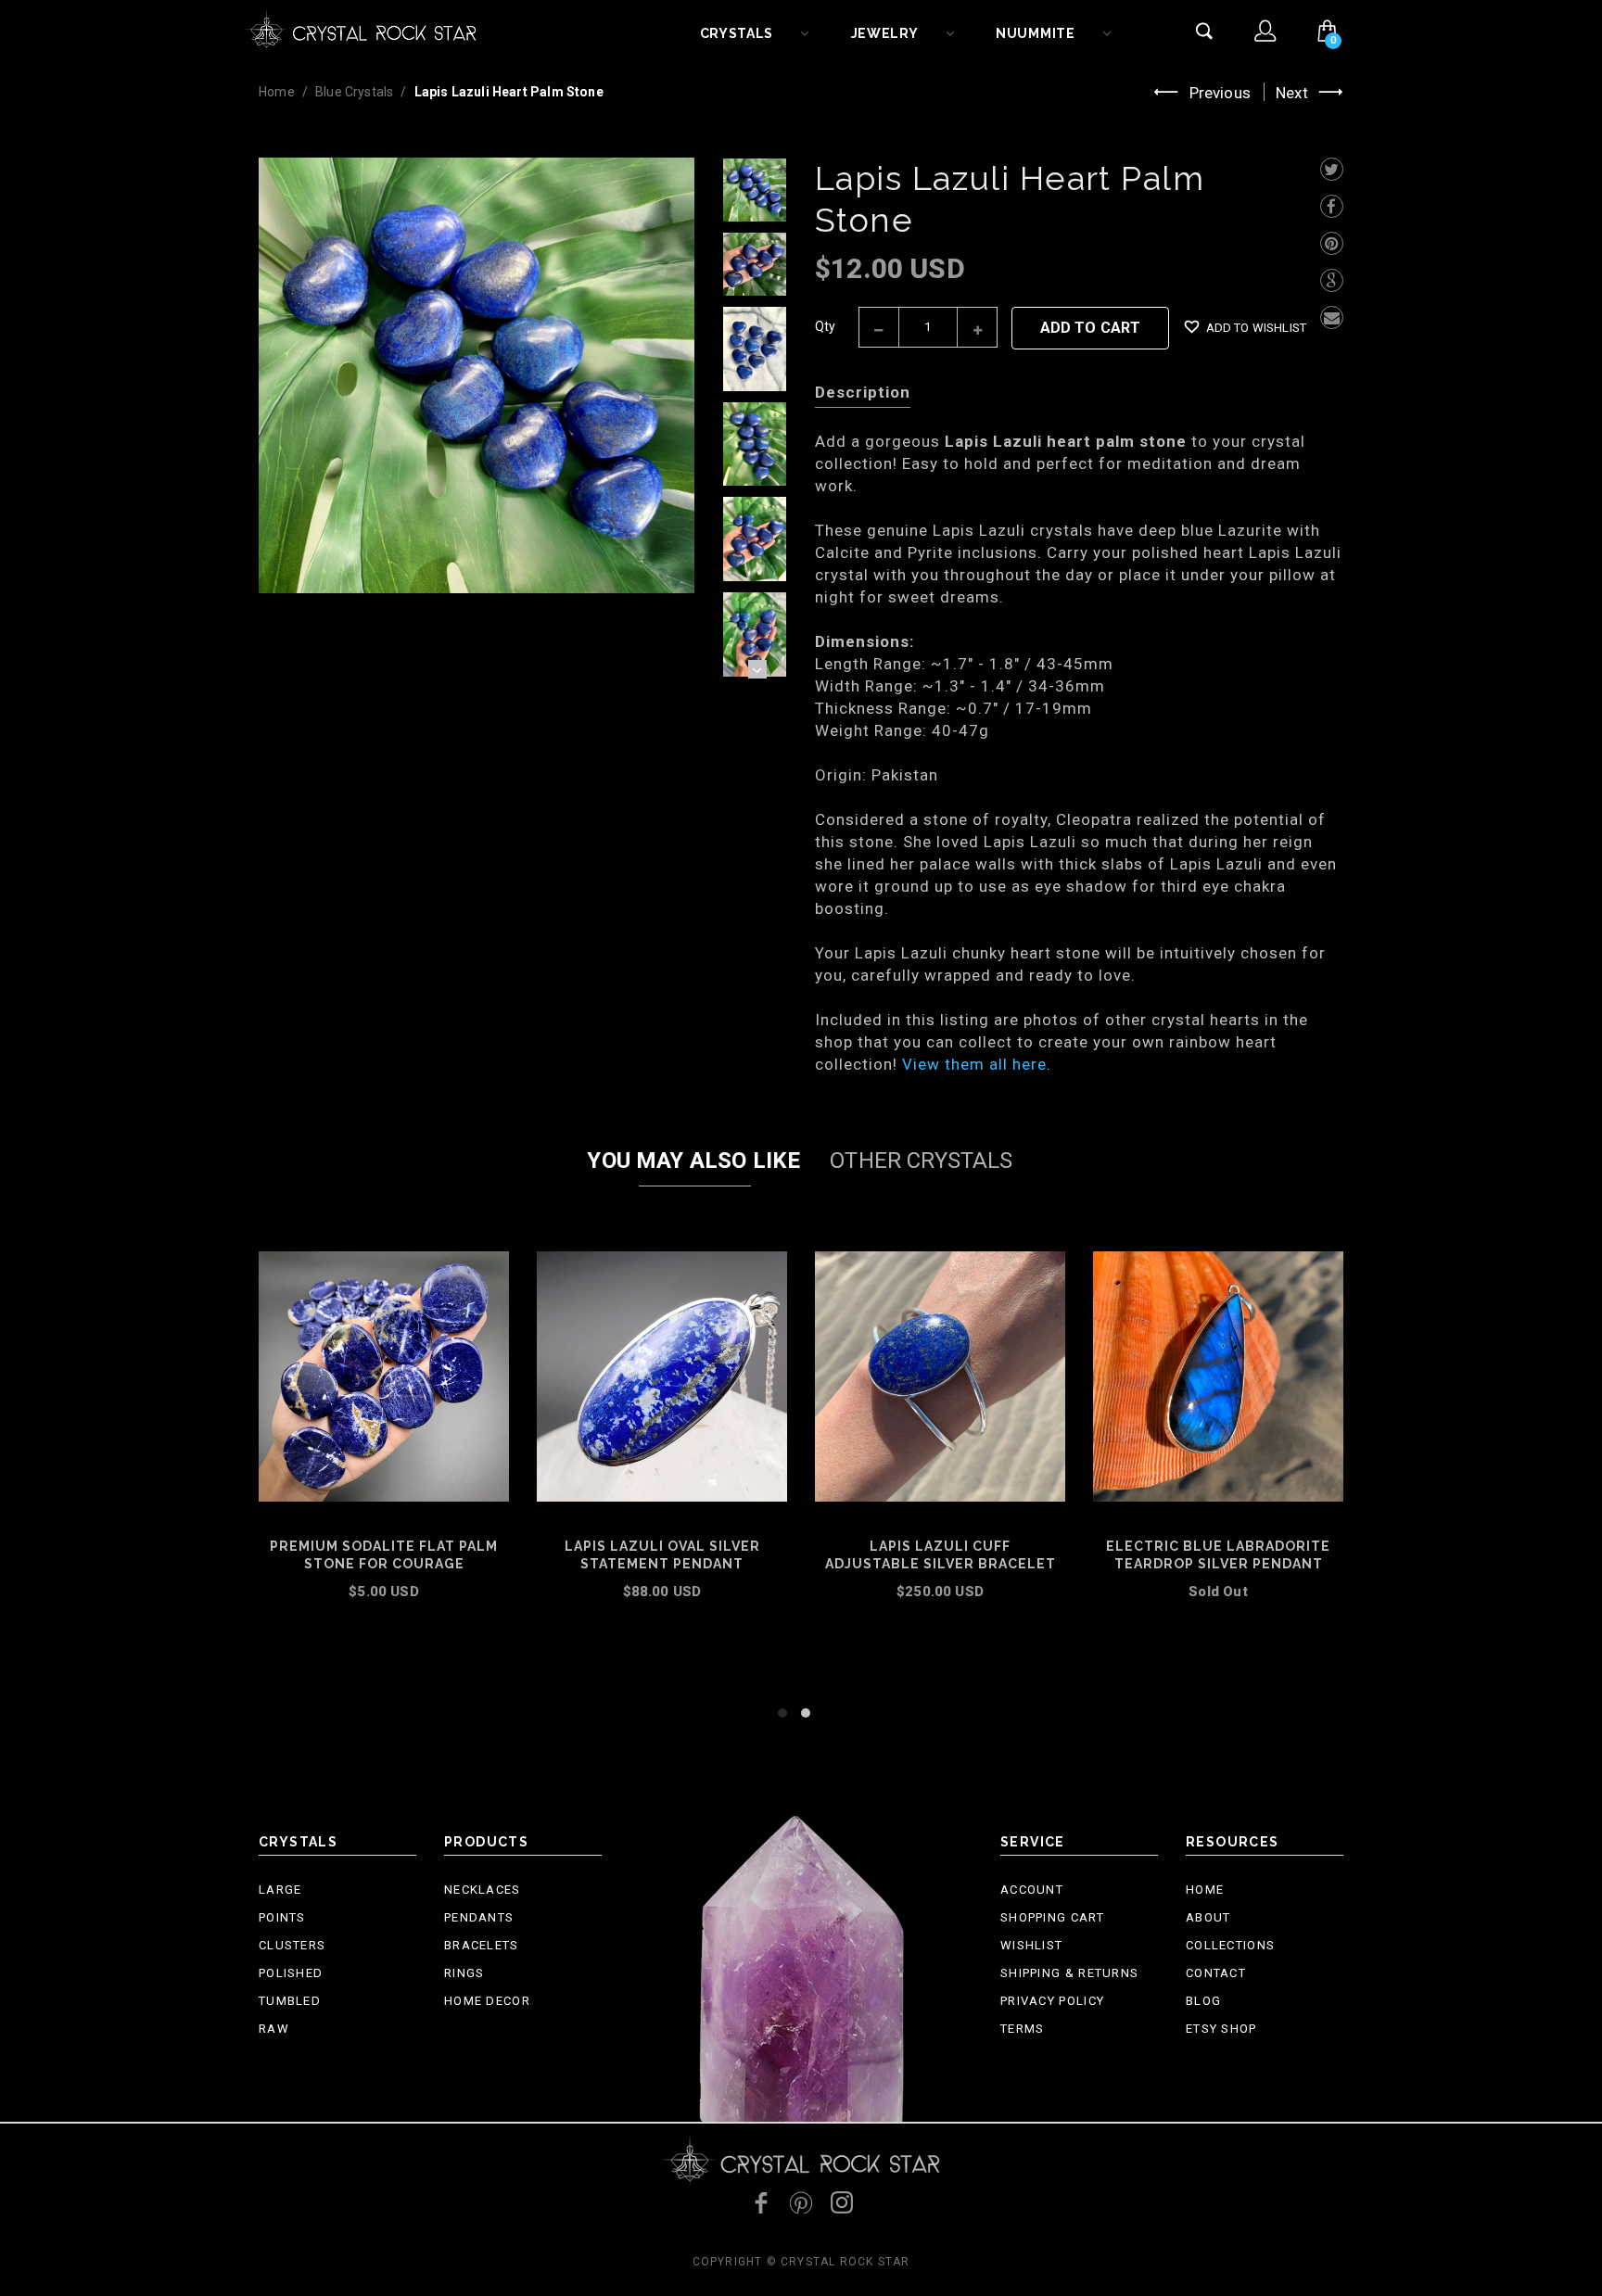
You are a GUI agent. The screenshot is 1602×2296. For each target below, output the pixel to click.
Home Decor (487, 2001)
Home (277, 92)
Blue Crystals (354, 92)
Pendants (479, 1917)
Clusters (292, 1945)
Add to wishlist (1256, 328)
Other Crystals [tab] (921, 1161)
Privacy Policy (1052, 2001)
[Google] (1332, 280)
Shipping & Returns (1069, 1973)
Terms (1023, 2029)
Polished (291, 1973)
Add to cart (662, 1617)
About (1208, 1917)
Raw (274, 2029)
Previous (1220, 93)
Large (280, 1890)
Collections (1230, 1945)
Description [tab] (863, 392)
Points (282, 1917)
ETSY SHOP (1221, 2029)
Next (1292, 93)
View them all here (974, 1064)
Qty (826, 326)
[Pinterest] (1332, 243)
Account (1032, 1890)
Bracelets (482, 1945)
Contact (1216, 1973)
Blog (1203, 2001)
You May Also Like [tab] (693, 1161)
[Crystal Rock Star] (361, 28)
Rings (464, 1973)
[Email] (1332, 317)
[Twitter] (1332, 169)
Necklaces (483, 1890)
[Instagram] (842, 2202)
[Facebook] (1332, 206)
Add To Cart (1091, 328)
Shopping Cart (1052, 1917)
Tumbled (290, 2001)
